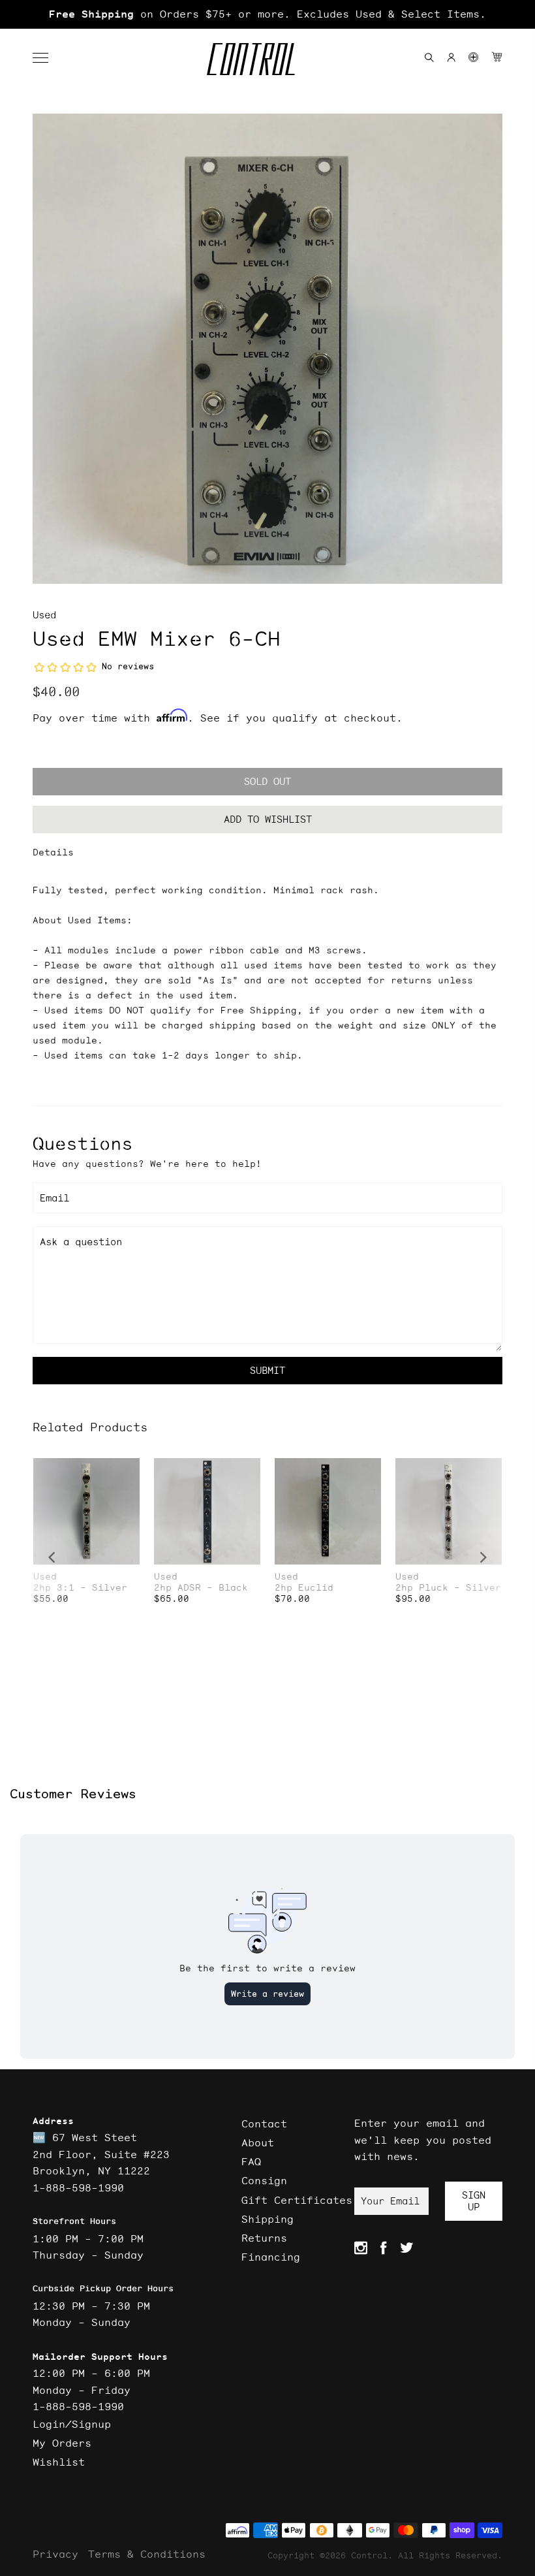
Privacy (55, 2554)
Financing (271, 2257)
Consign (264, 2180)
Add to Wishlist (268, 819)
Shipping (267, 2219)
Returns (264, 2238)
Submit (267, 1370)
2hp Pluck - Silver (448, 1588)
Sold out (267, 781)
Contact (264, 2123)
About (258, 2142)
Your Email (390, 2201)
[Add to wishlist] (129, 1470)
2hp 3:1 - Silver (80, 1588)
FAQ (251, 2161)
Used (44, 615)
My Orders (62, 2443)
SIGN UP (474, 2201)
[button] (47, 58)
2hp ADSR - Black (201, 1588)
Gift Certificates (297, 2200)
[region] (267, 14)
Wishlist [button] (59, 2462)
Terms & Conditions (147, 2554)
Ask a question (81, 1242)
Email (54, 1198)
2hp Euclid (304, 1588)
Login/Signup (72, 2424)
